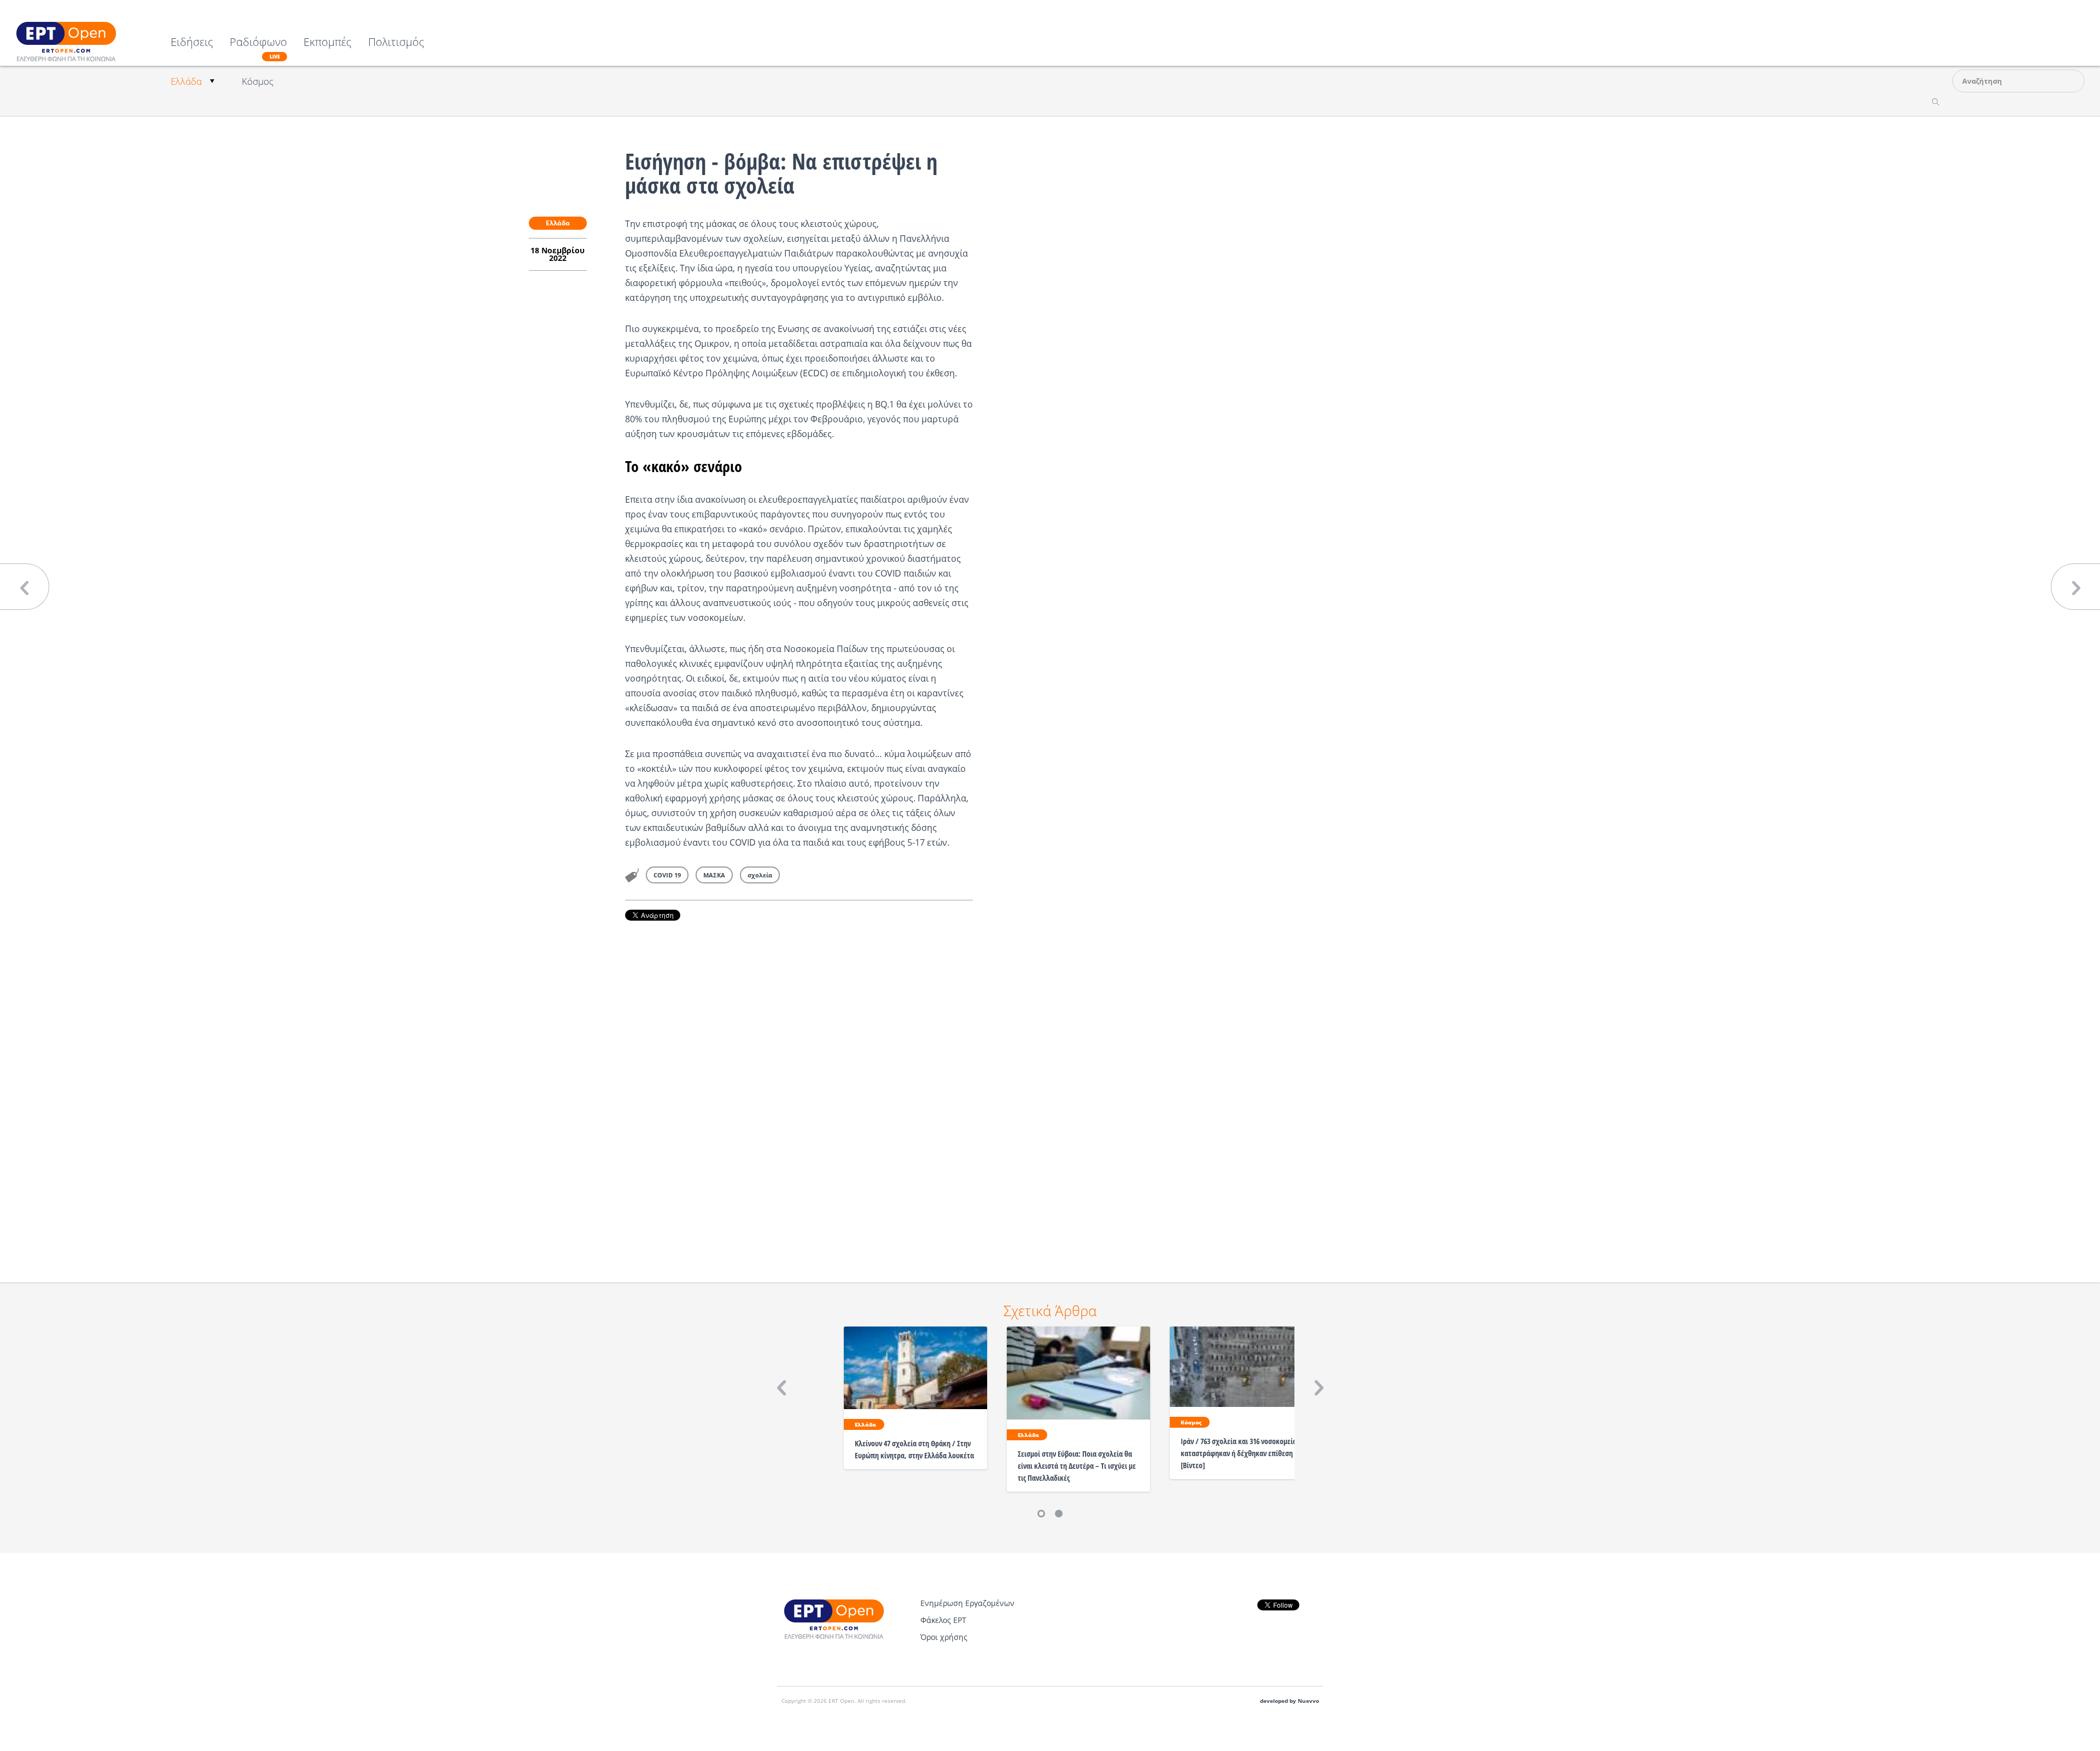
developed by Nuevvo (1290, 1701)
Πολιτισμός (396, 43)
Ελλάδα (186, 81)
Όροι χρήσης (944, 1637)
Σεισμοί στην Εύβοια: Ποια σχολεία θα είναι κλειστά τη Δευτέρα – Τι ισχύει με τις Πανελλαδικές (1077, 1466)
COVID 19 (667, 875)
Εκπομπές (328, 43)
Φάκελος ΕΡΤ (943, 1620)
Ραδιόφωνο (258, 48)
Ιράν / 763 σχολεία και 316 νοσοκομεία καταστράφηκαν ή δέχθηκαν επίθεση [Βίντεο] (1239, 1453)
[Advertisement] (799, 1086)
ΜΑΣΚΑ (714, 875)
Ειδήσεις (192, 43)
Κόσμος (258, 81)
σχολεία (760, 875)
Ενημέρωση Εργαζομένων (967, 1603)
